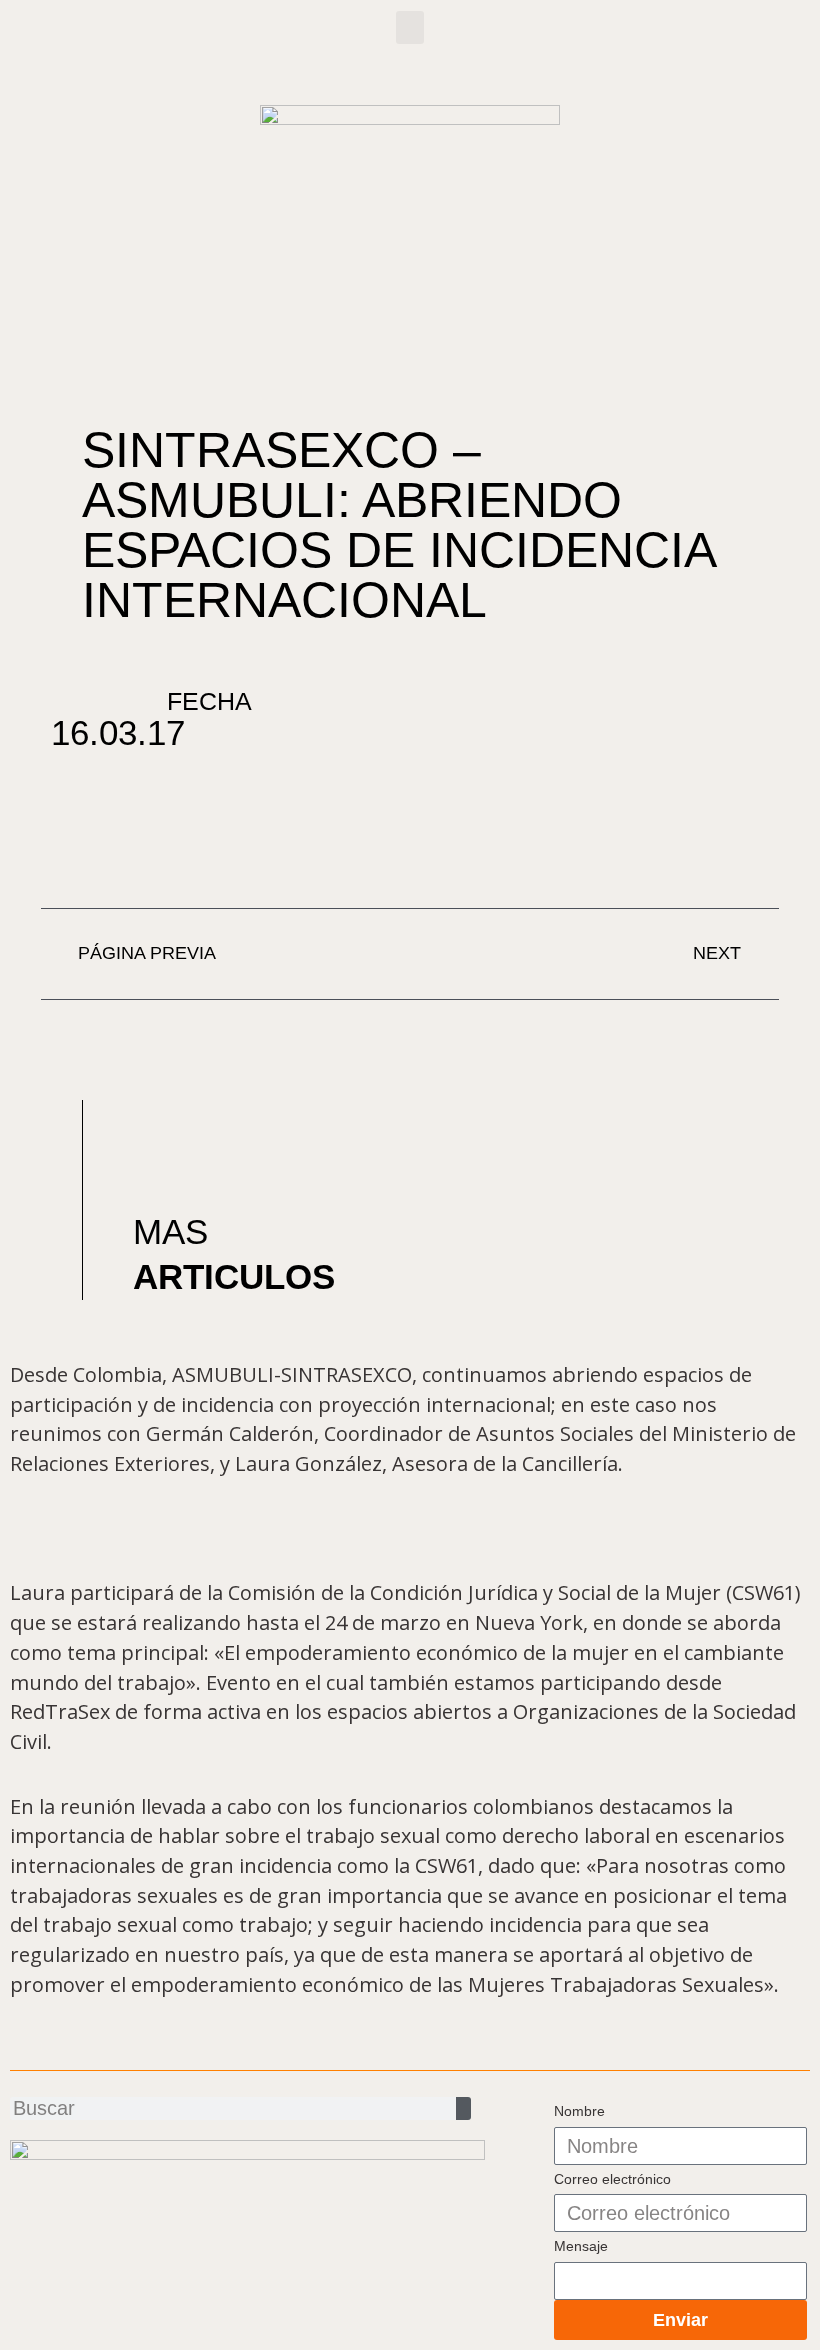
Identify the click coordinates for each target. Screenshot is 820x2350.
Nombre (579, 2111)
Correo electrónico (612, 2179)
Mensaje (581, 2246)
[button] (410, 27)
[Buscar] (463, 2108)
